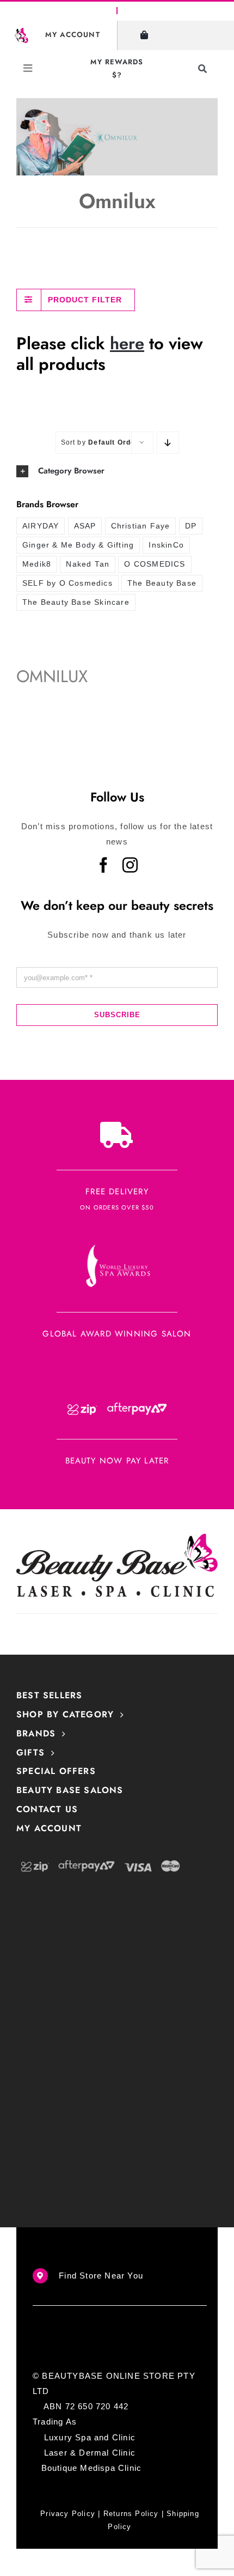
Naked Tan (88, 564)
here (127, 344)
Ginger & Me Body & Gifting (78, 545)
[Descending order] (168, 443)
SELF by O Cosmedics (67, 583)
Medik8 (37, 564)
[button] (117, 471)
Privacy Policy (68, 2514)
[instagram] (130, 865)
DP (191, 526)
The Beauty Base (162, 583)
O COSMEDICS (155, 564)
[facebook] (104, 865)
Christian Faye (141, 526)
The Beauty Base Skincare (76, 602)
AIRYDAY (41, 526)
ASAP (85, 526)
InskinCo (166, 545)
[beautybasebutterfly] (21, 32)
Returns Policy (131, 2514)
